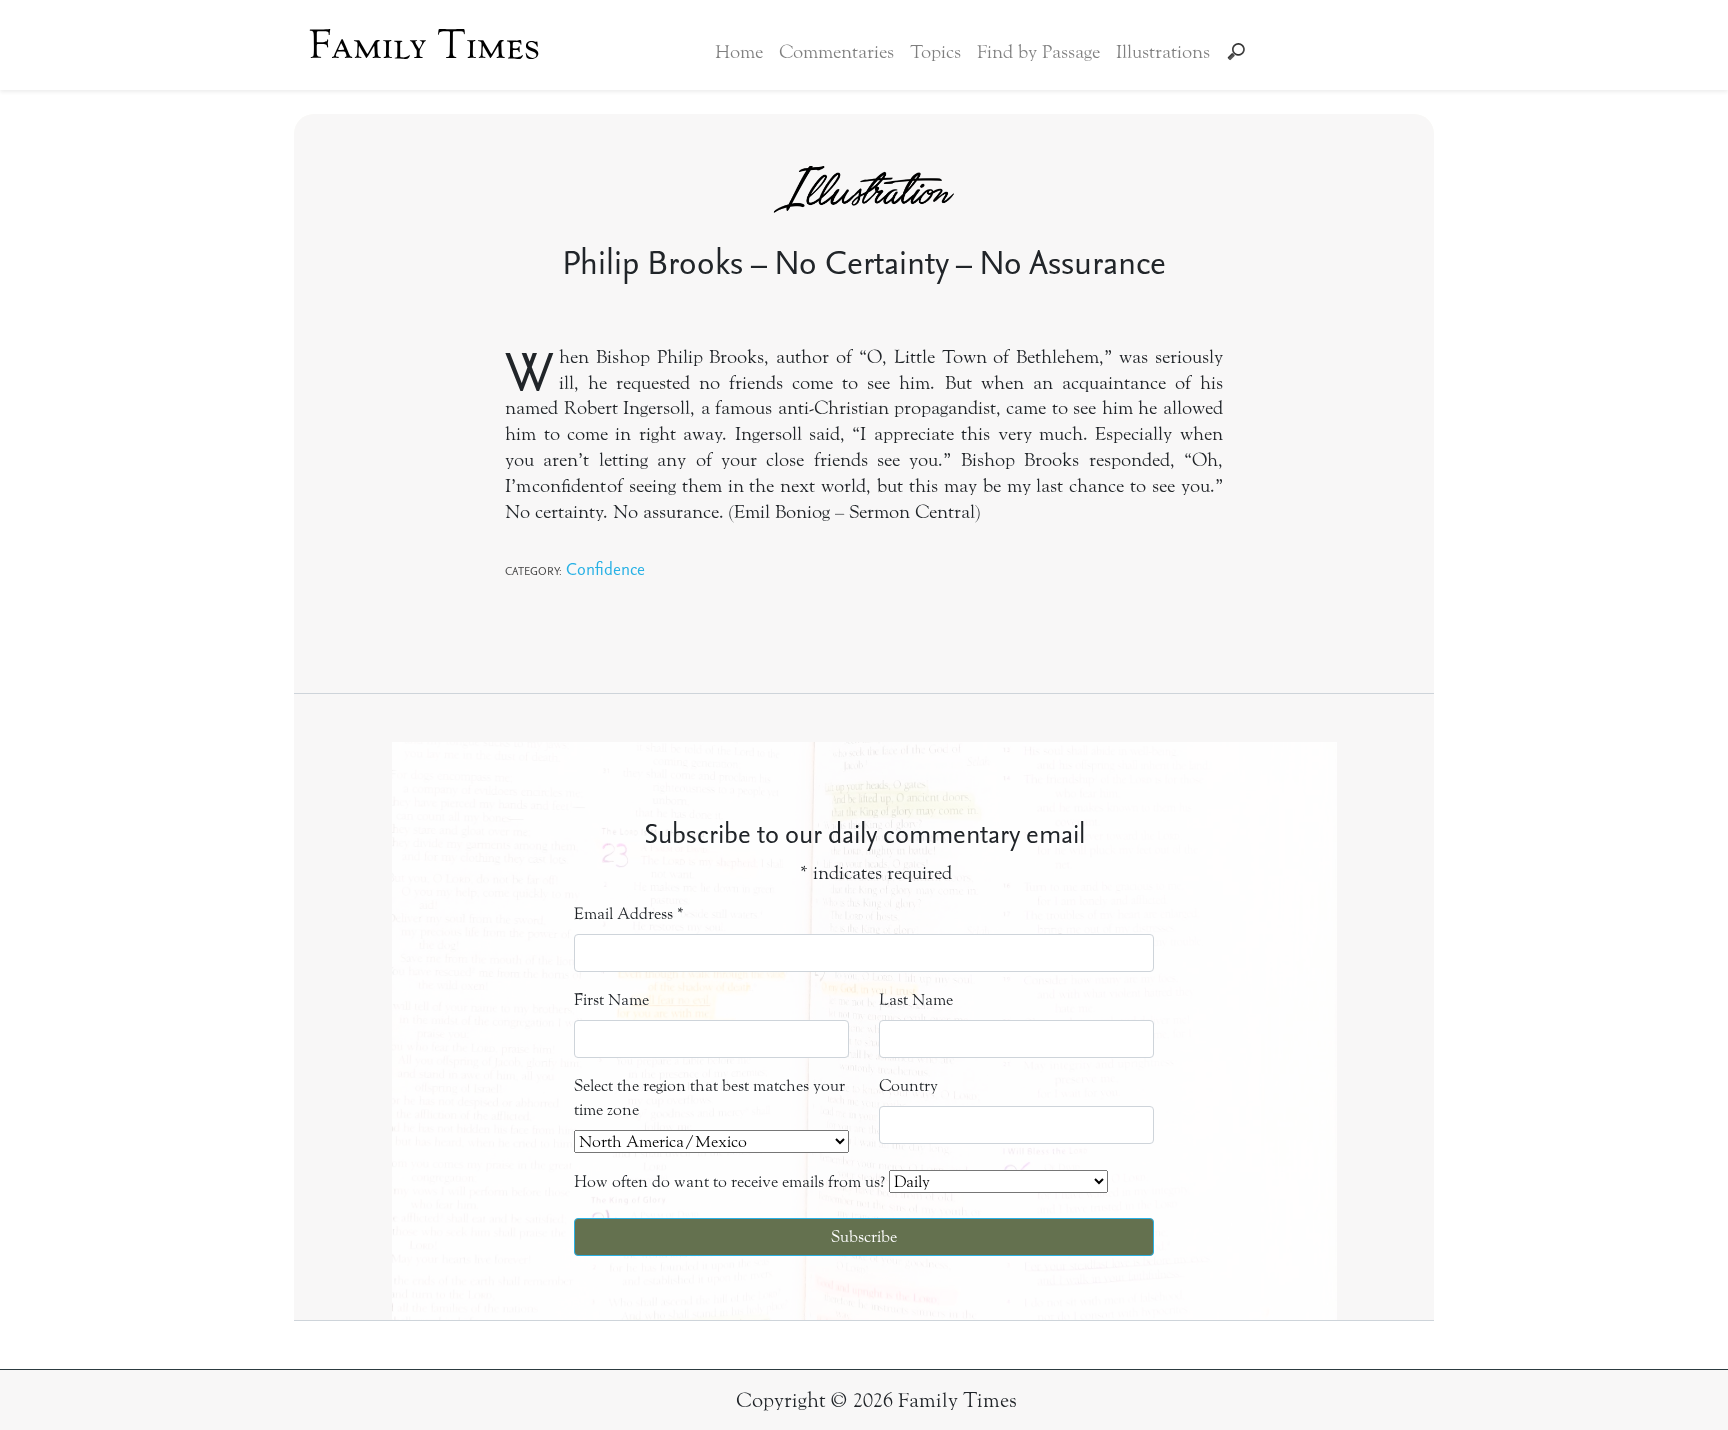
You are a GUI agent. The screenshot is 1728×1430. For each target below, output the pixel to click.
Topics (935, 52)
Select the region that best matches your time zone (709, 1097)
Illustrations (1163, 52)
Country (908, 1085)
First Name (611, 999)
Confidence (605, 568)
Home (739, 52)
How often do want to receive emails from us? (729, 1181)
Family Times (424, 45)
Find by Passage (1038, 52)
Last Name (916, 999)
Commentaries (836, 52)
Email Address (629, 913)
